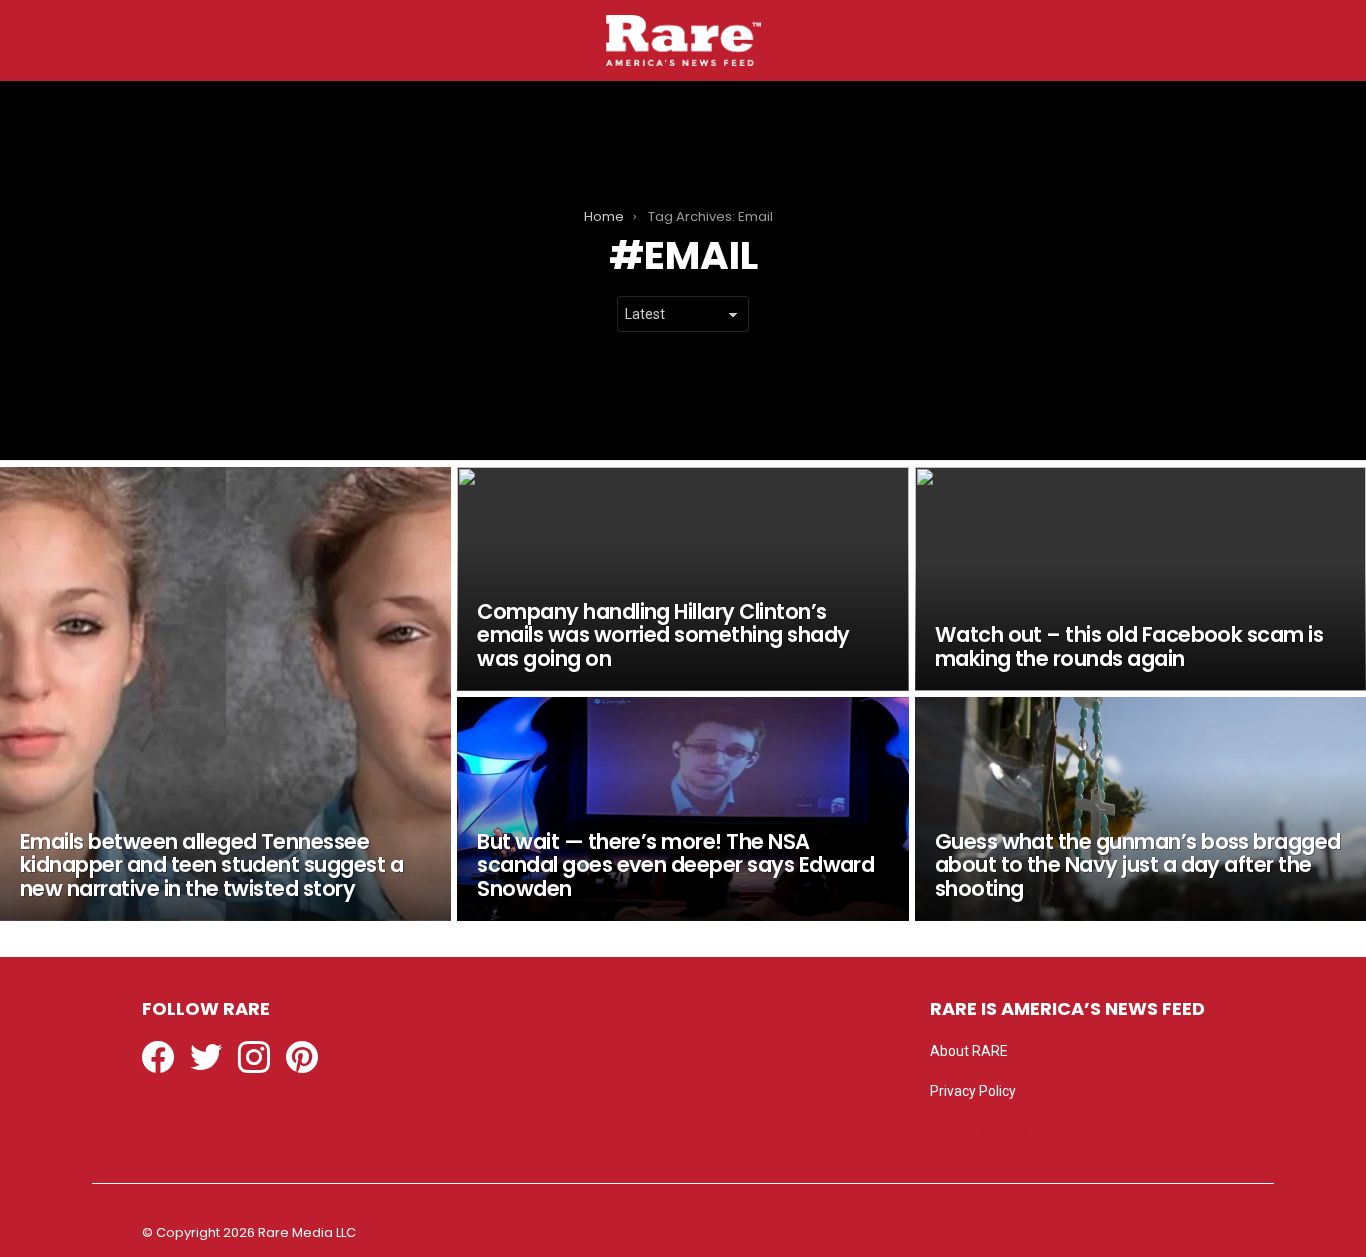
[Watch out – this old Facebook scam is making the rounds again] (1140, 579)
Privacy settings (980, 1131)
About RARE (969, 1051)
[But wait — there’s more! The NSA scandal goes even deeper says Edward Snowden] (682, 809)
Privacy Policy (973, 1091)
